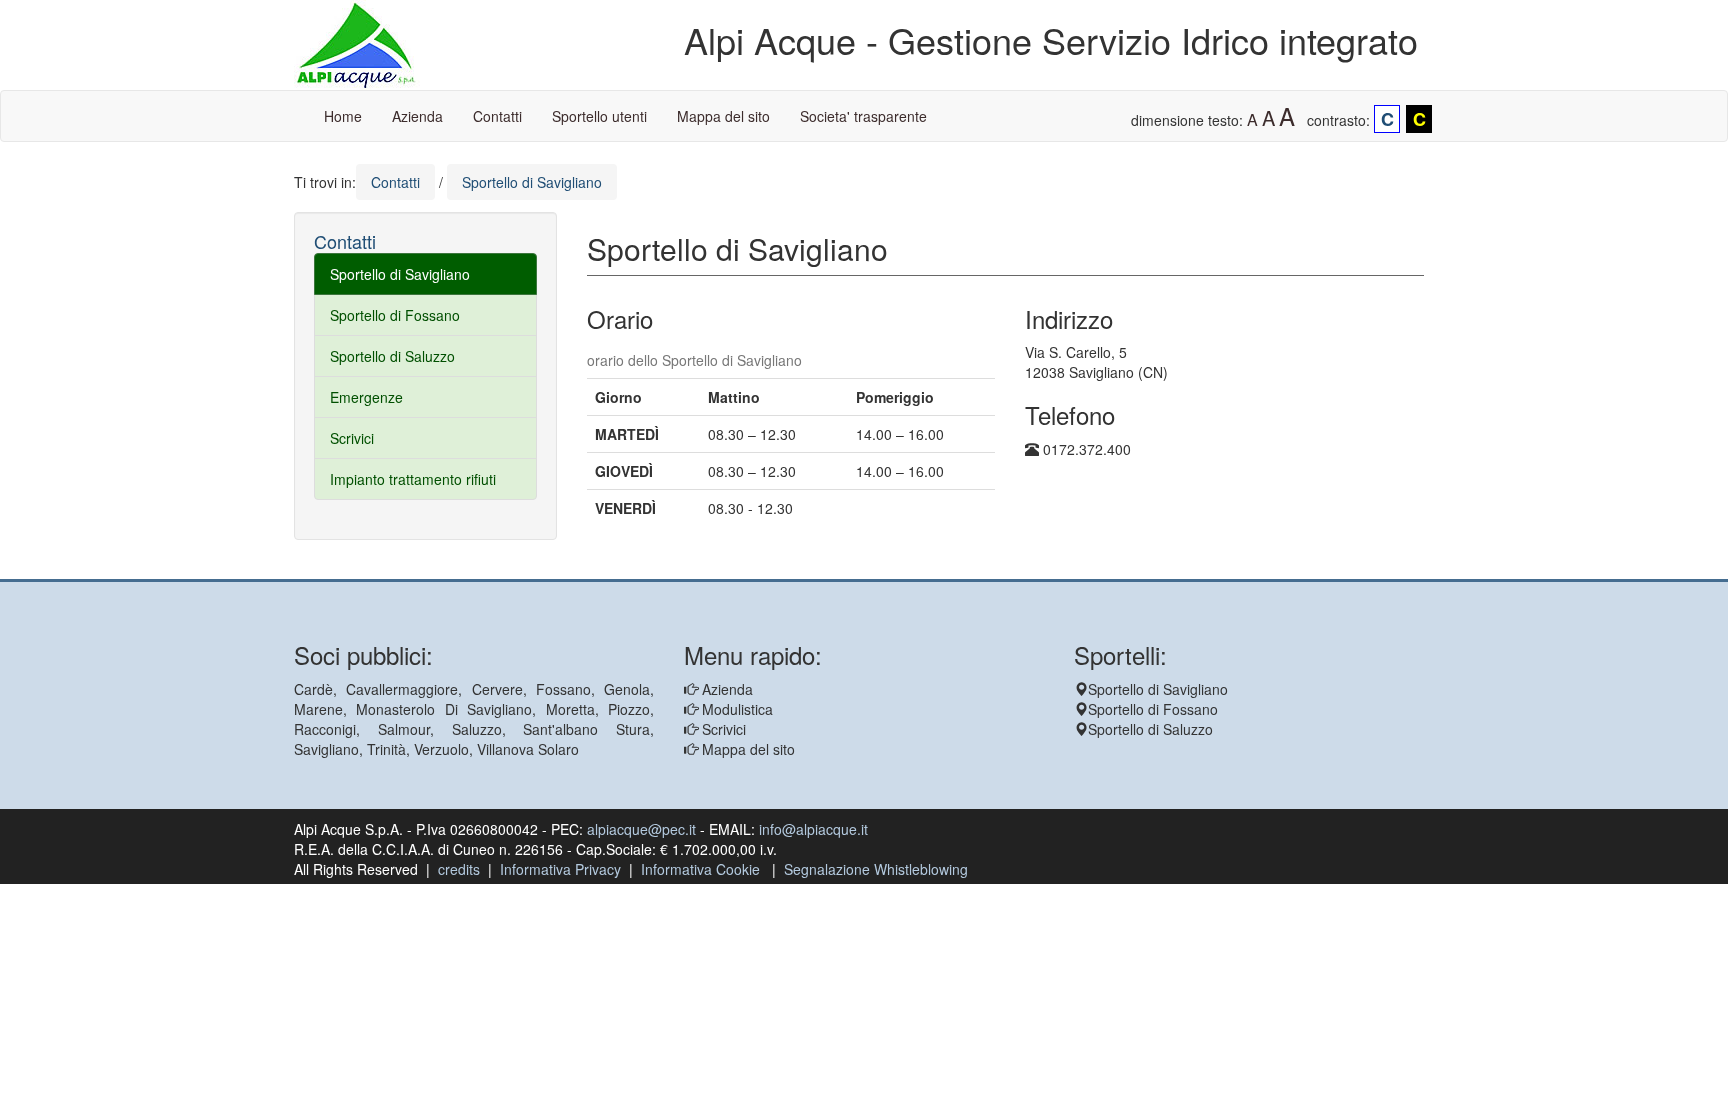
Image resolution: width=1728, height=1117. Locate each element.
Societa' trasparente (863, 116)
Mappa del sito (723, 116)
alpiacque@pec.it (641, 829)
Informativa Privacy (560, 869)
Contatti (497, 116)
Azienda (417, 116)
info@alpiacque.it (813, 829)
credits (459, 869)
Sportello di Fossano (395, 315)
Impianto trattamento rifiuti (413, 479)
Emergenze (366, 397)
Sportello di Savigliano (400, 274)
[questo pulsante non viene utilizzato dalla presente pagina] (602, 569)
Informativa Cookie (700, 869)
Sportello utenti (599, 116)
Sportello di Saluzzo (392, 356)
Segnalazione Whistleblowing (876, 869)
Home (343, 116)
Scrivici (352, 438)
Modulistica (735, 709)
